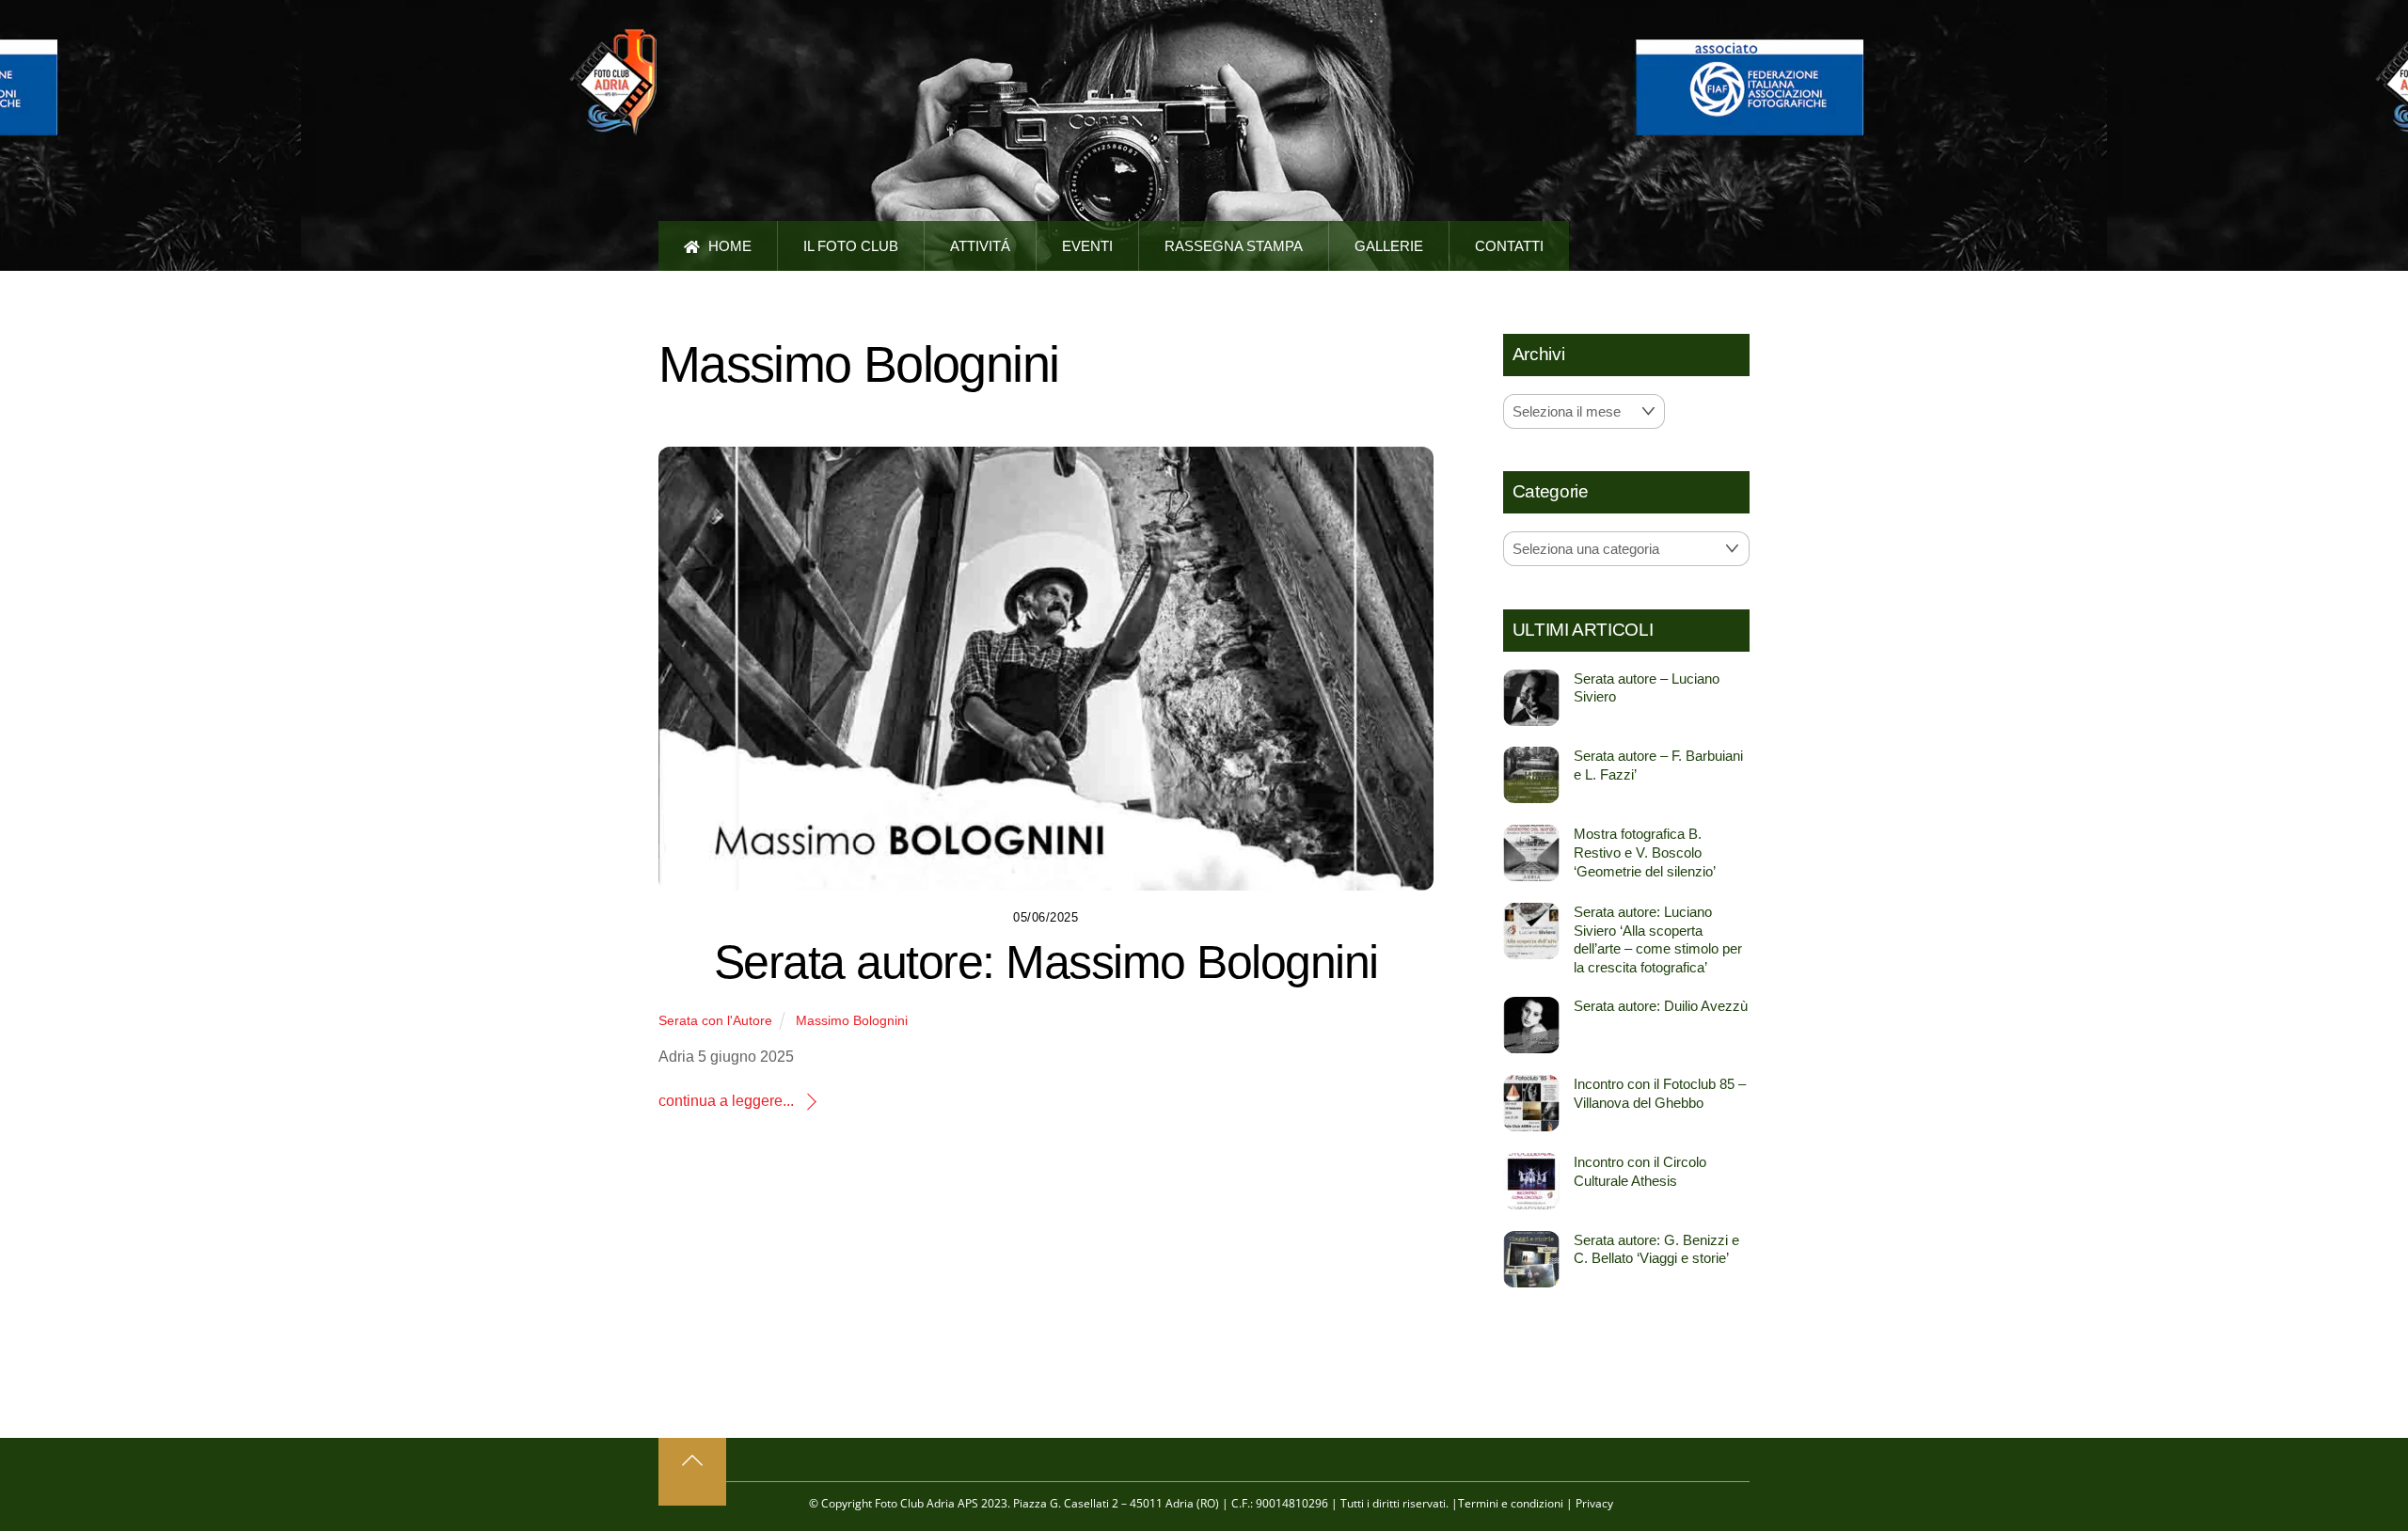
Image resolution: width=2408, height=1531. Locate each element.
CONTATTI (1509, 246)
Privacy (1594, 1503)
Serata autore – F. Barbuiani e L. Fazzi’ (1658, 765)
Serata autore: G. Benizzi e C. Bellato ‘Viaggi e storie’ (1656, 1249)
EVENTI (1087, 246)
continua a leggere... (726, 1101)
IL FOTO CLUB (851, 246)
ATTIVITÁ (980, 246)
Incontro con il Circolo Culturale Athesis (1640, 1171)
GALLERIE (1389, 246)
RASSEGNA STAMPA (1234, 246)
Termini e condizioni (1511, 1503)
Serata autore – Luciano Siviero (1647, 688)
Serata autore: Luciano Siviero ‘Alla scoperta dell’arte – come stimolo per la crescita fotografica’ (1658, 939)
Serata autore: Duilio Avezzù (1661, 1006)
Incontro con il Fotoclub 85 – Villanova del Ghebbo (1660, 1093)
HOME (728, 246)
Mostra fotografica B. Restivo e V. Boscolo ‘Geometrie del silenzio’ (1645, 852)
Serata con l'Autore (715, 1020)
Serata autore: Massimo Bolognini (1046, 962)
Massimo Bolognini (852, 1020)
